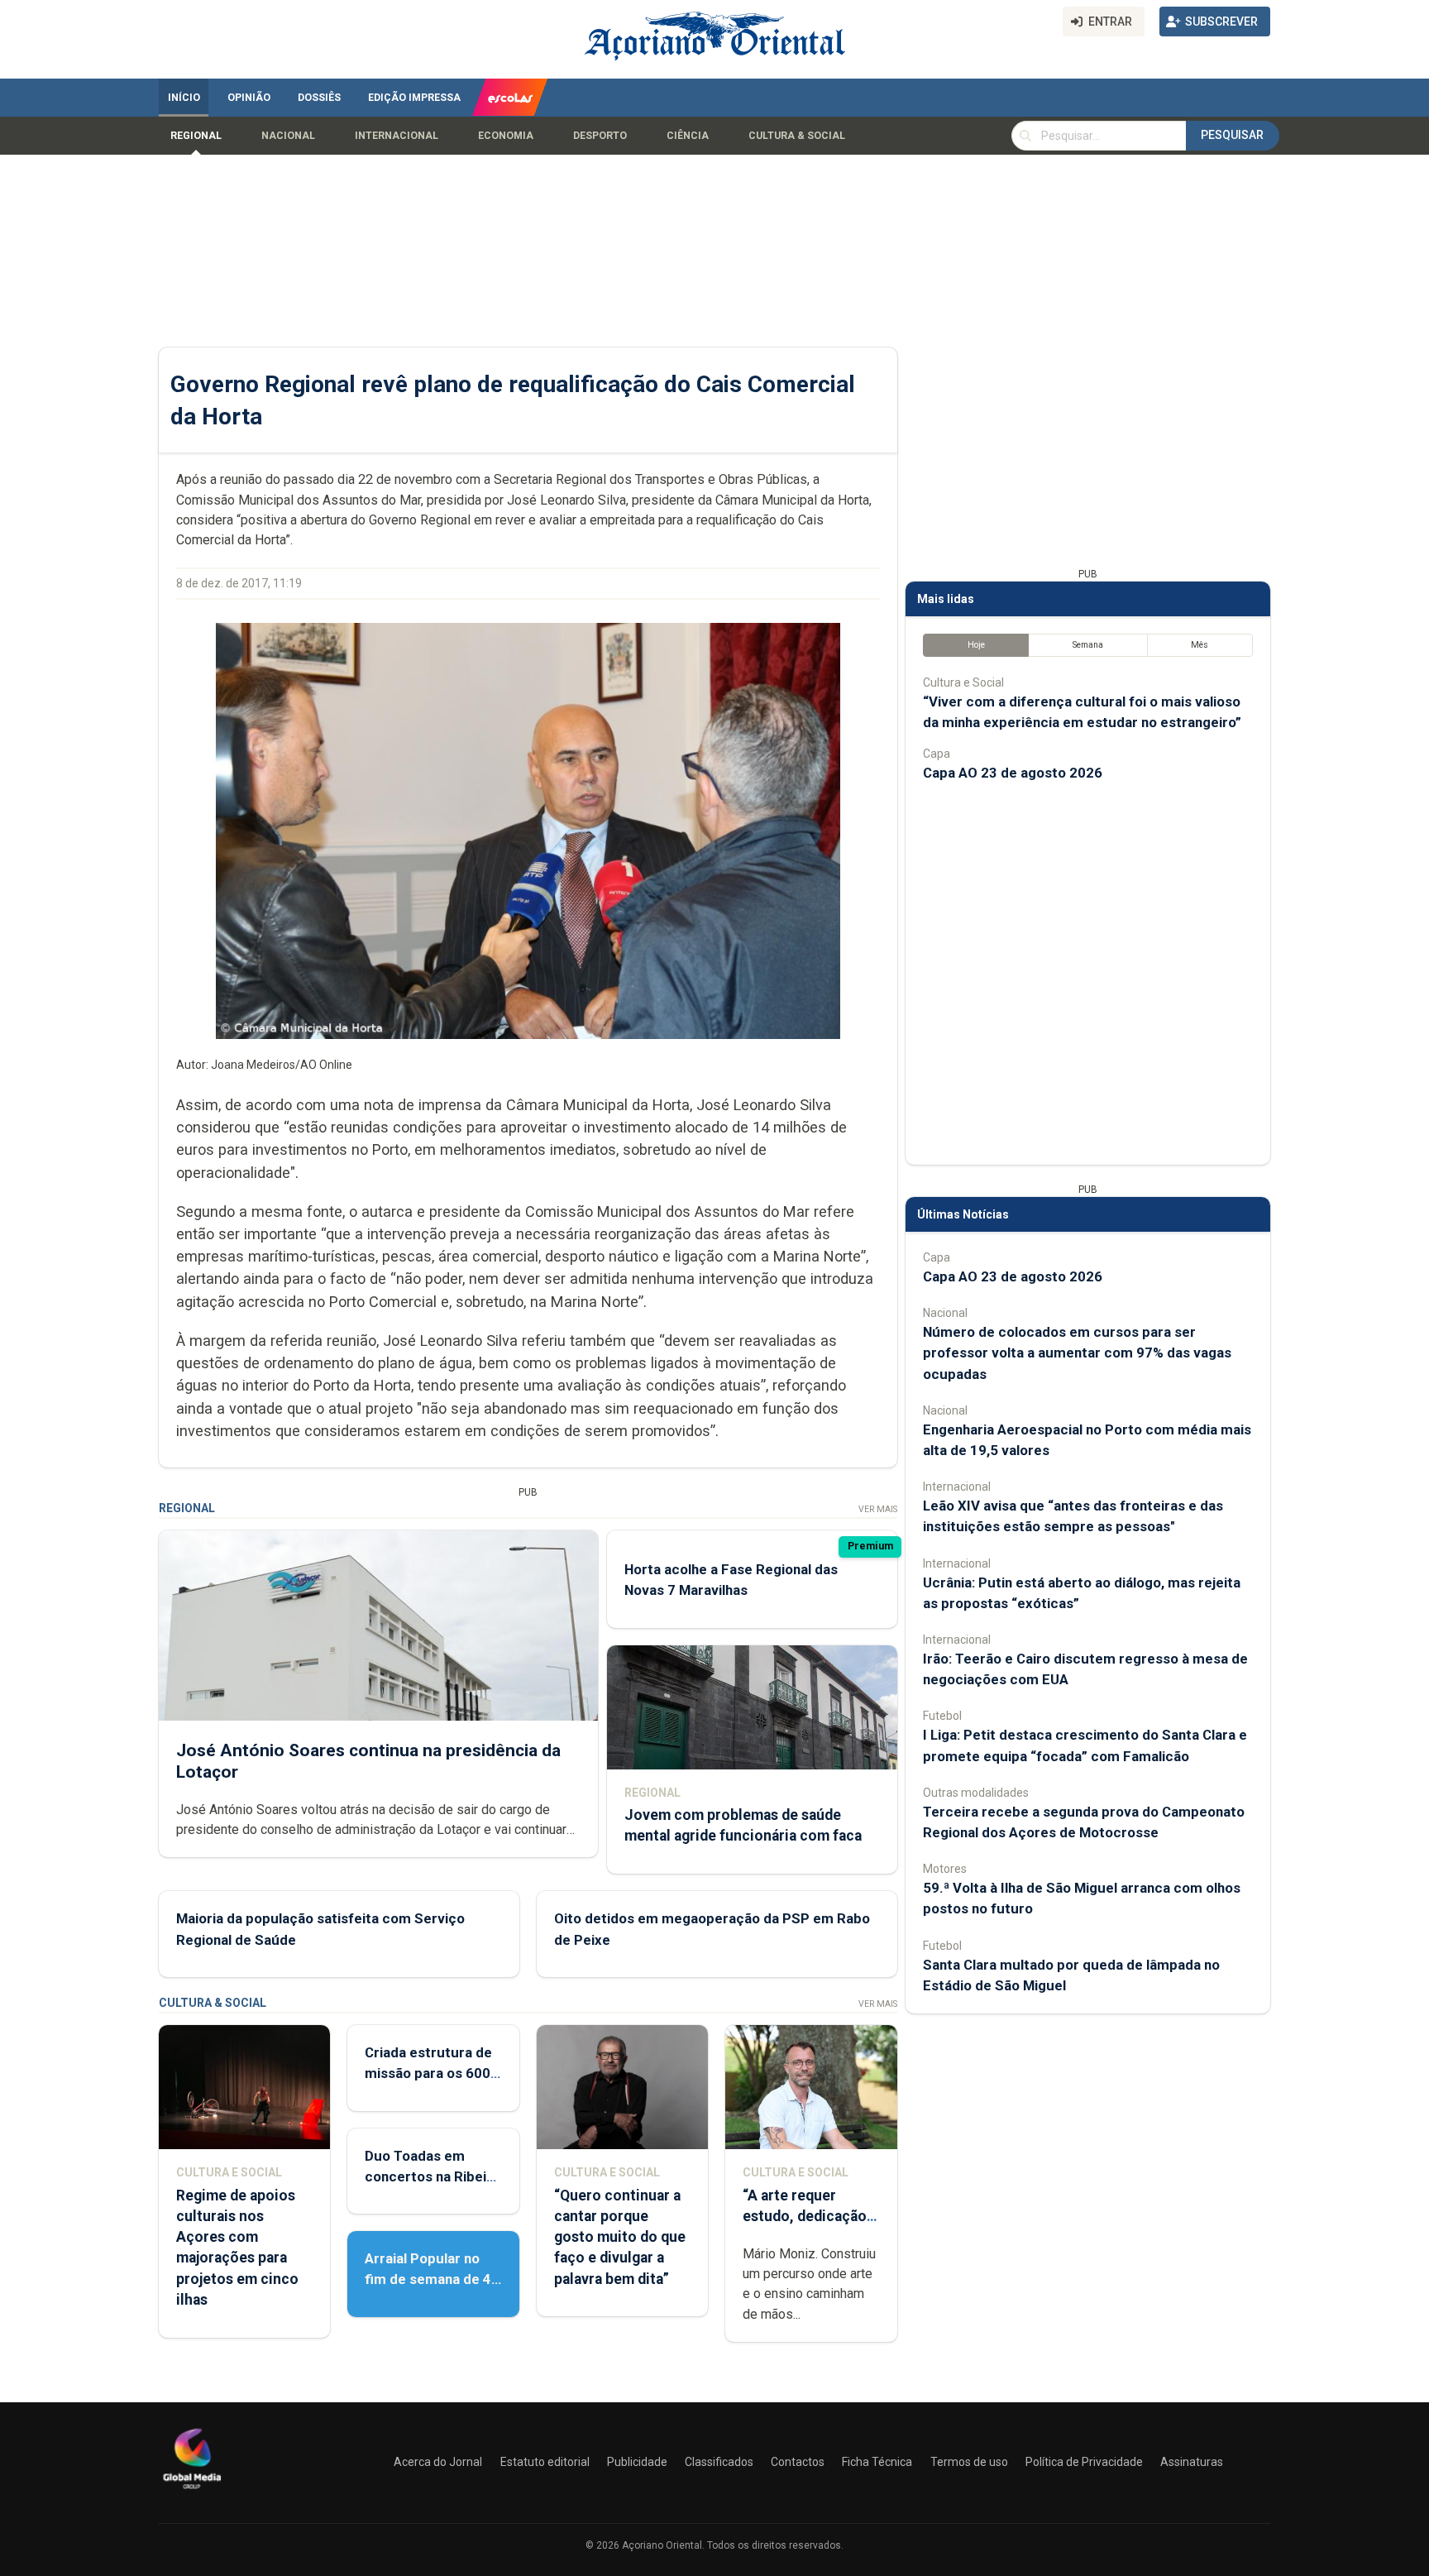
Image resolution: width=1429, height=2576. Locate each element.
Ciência (688, 136)
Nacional (288, 136)
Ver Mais (878, 1509)
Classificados (719, 2462)
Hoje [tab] (976, 645)
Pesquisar (1232, 135)
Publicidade (637, 2462)
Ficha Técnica (877, 2462)
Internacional (397, 136)
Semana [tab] (1088, 645)
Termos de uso (969, 2462)
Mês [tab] (1200, 645)
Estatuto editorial (545, 2462)
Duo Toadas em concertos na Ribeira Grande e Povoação (432, 2176)
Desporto (600, 136)
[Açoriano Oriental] (192, 2491)
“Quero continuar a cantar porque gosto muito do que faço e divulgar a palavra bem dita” (620, 2237)
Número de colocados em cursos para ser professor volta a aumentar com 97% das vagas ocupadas (1077, 1353)
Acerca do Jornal (438, 2462)
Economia (506, 136)
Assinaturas (1192, 2462)
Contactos (798, 2462)
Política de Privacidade (1084, 2462)
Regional (196, 136)
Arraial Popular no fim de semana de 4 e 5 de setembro (428, 2279)
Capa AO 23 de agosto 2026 (1013, 773)
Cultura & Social (797, 136)
